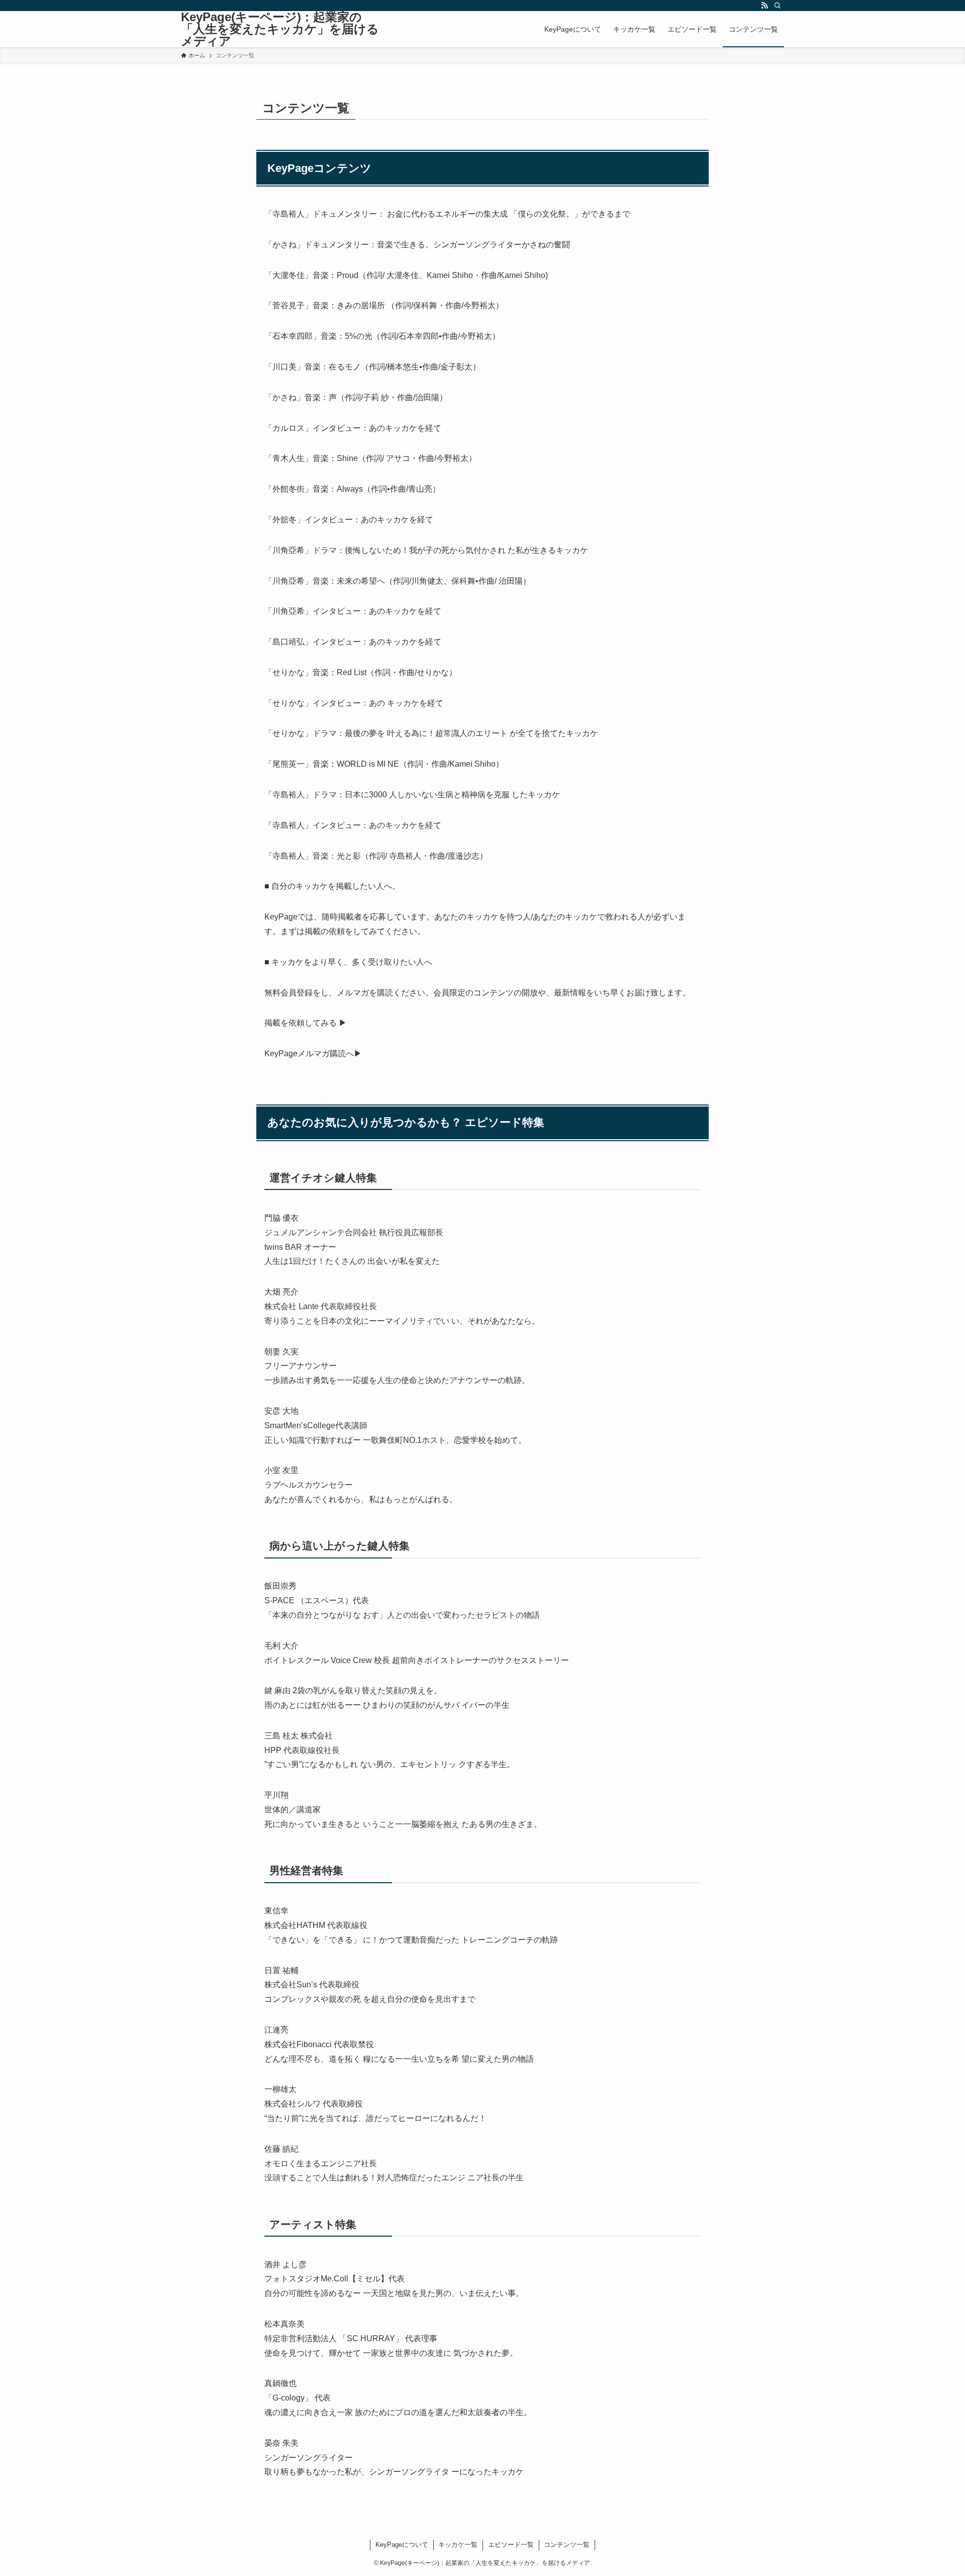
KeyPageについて (402, 2545)
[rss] (764, 6)
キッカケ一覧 (458, 2545)
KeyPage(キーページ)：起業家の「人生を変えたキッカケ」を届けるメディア (280, 29)
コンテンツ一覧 (567, 2545)
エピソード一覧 (511, 2545)
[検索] (778, 6)
